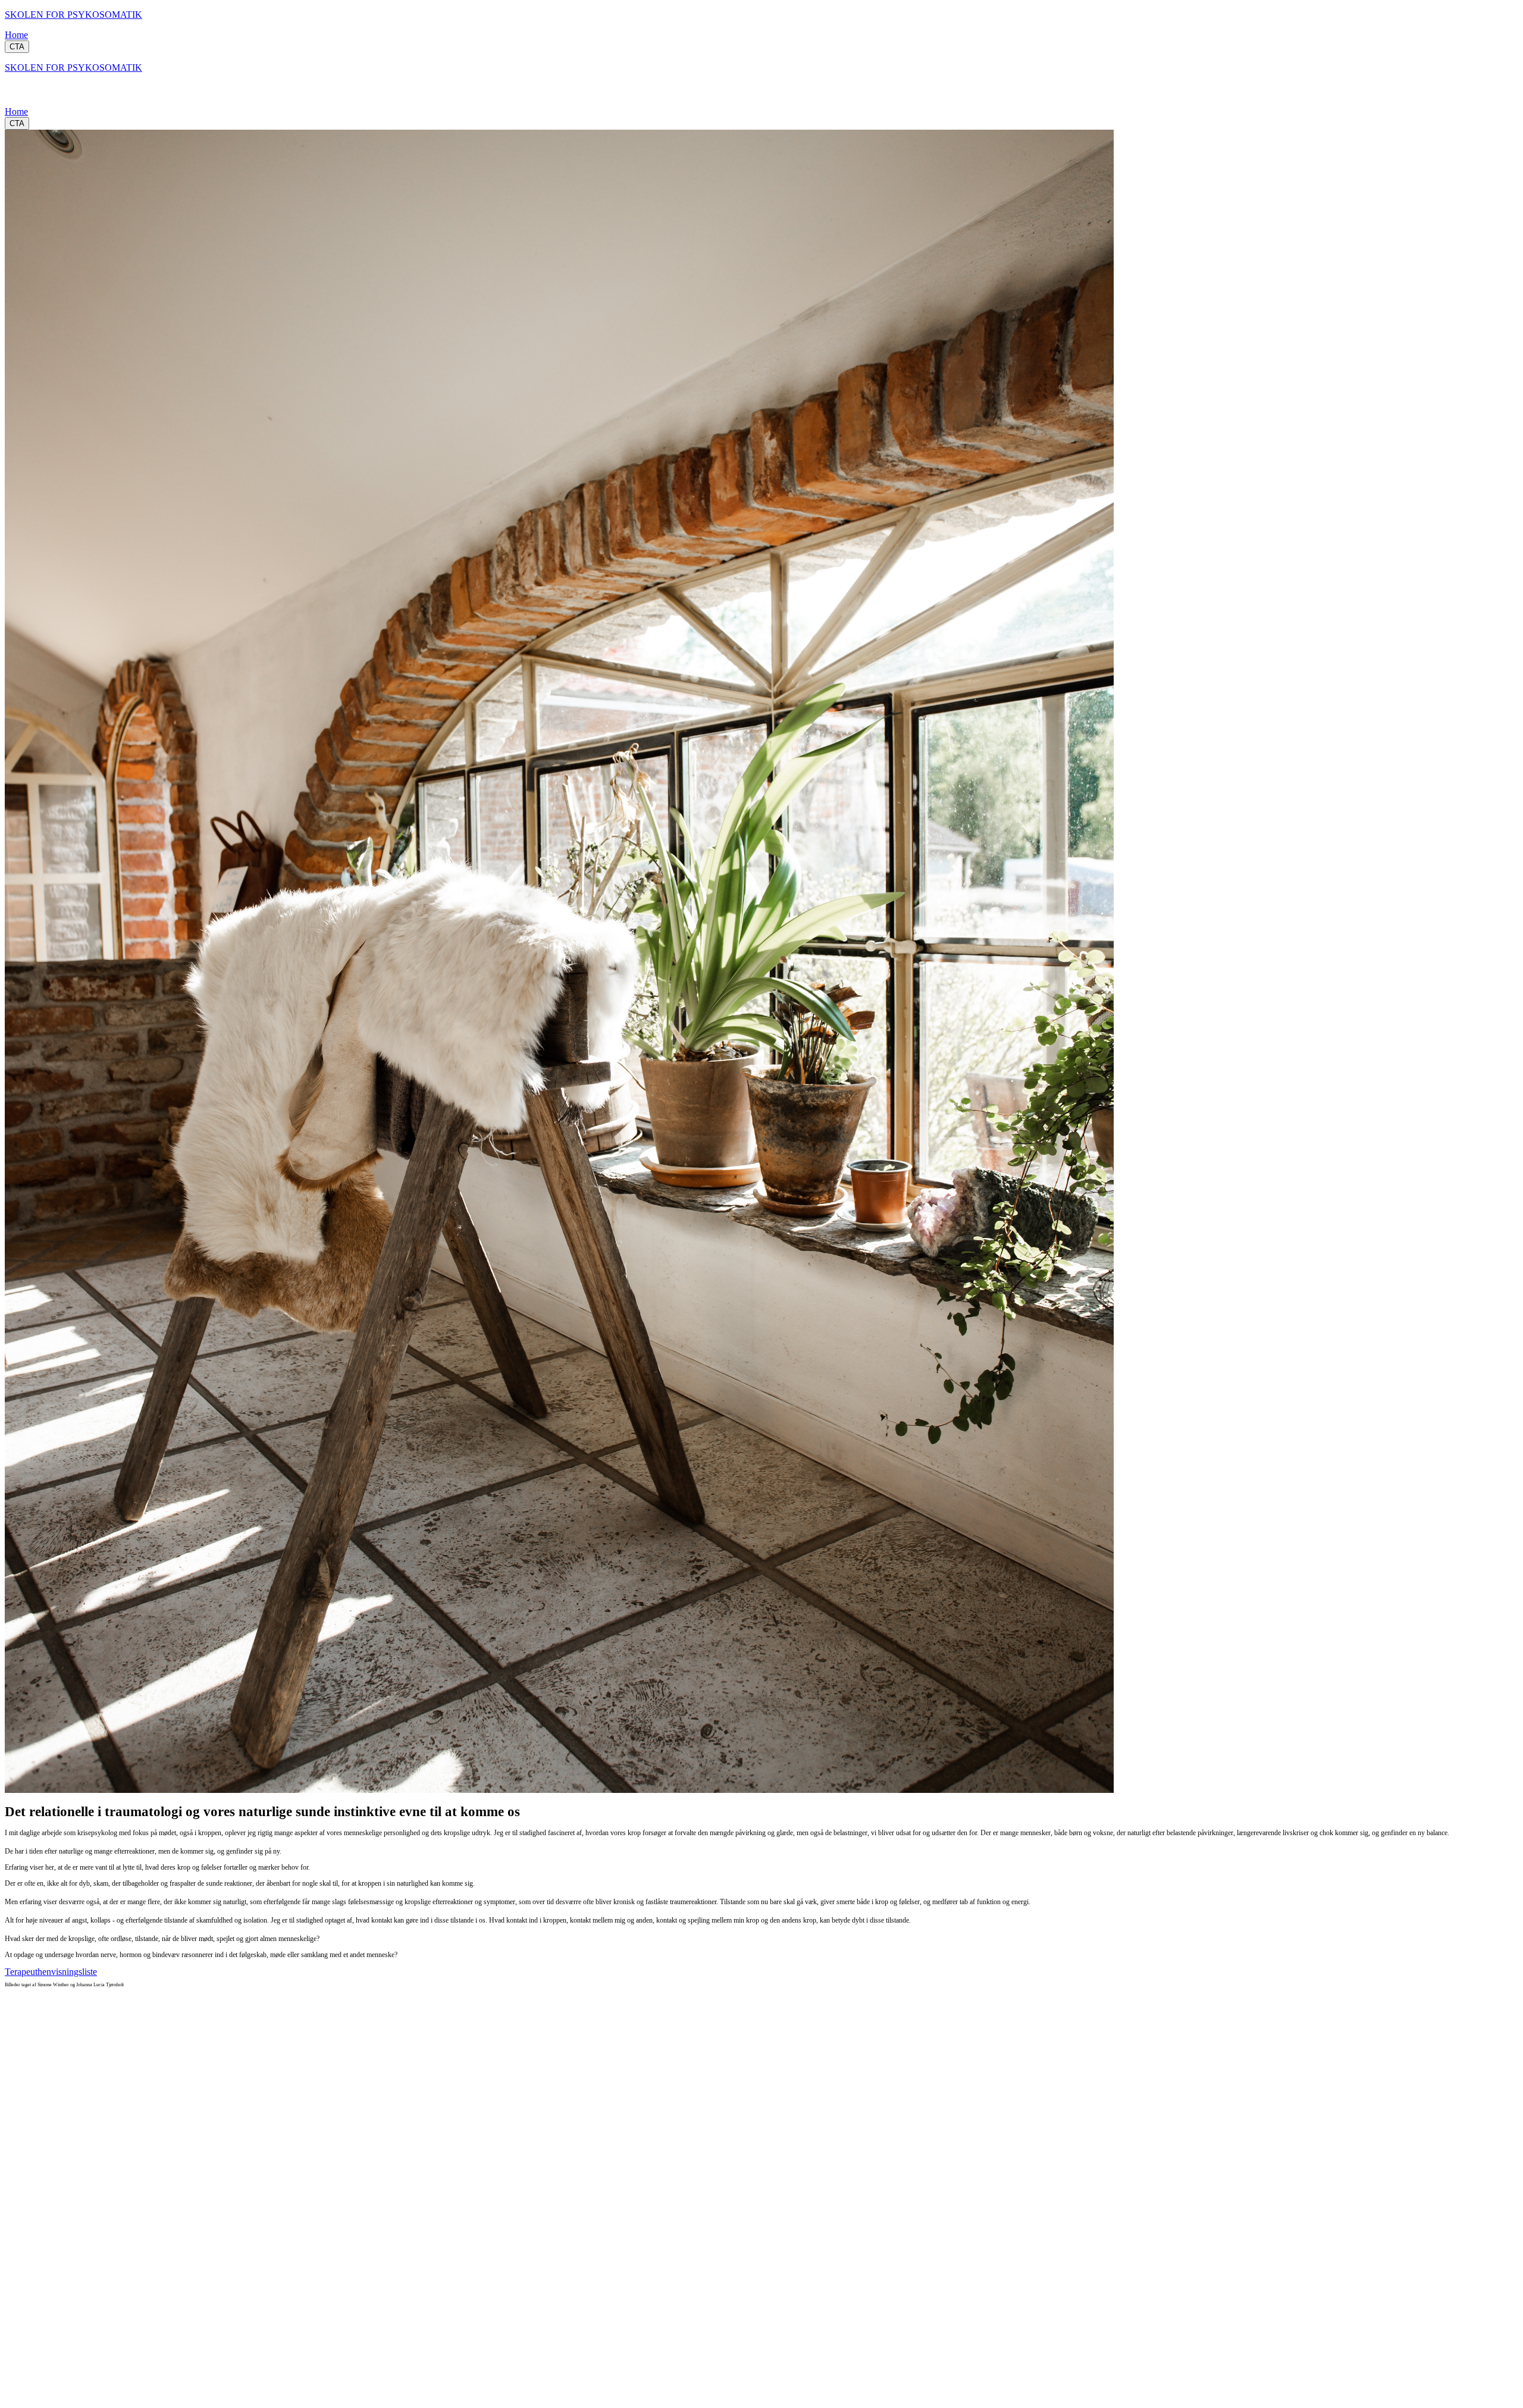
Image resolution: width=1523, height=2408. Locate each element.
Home (16, 35)
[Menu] (17, 95)
